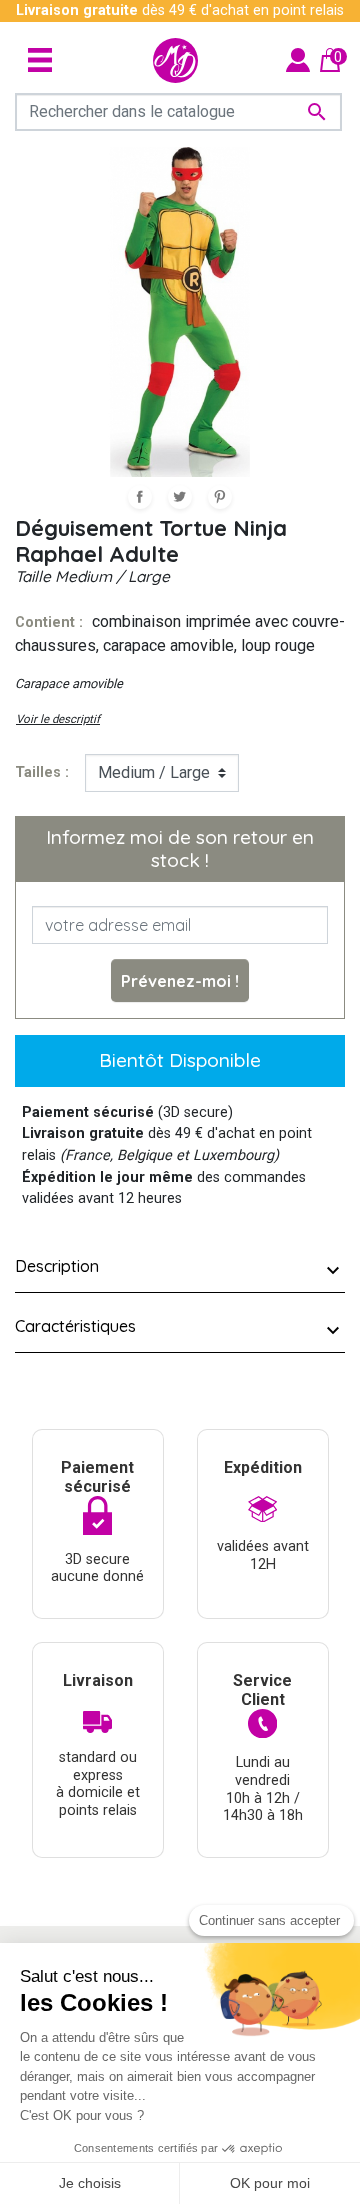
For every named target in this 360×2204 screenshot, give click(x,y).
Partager (140, 497)
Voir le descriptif (58, 719)
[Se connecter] (298, 59)
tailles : (42, 772)
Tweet (180, 497)
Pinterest (220, 497)
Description (57, 1266)
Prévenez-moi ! (180, 981)
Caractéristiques (75, 1326)
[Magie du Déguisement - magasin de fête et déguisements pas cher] (175, 60)
